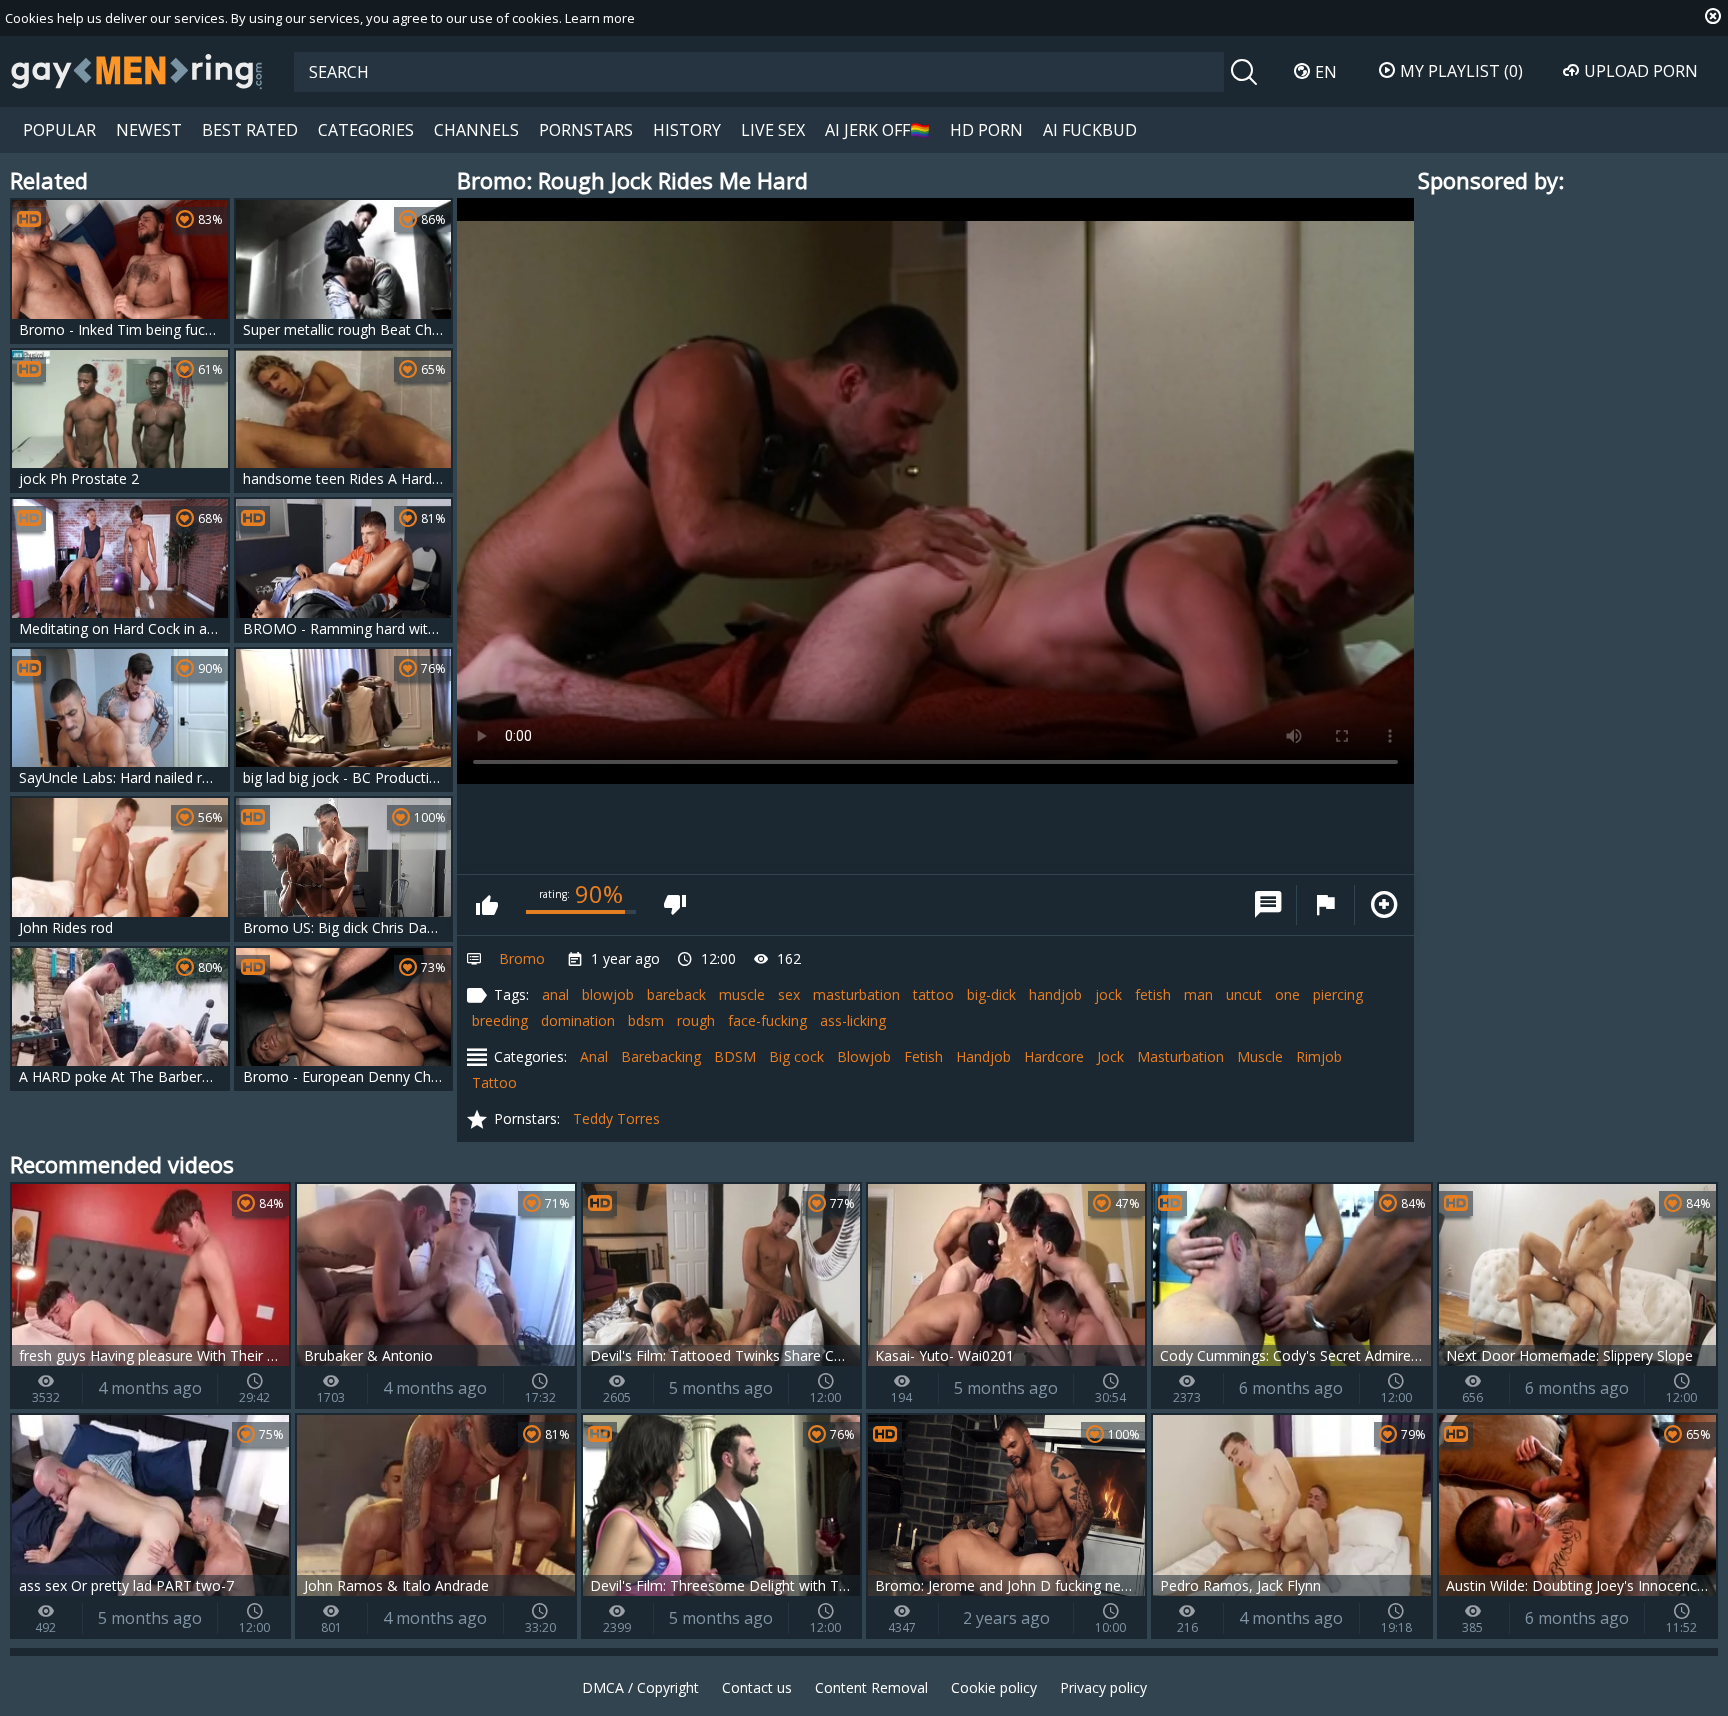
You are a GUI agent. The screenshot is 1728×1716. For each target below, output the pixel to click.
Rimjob (1319, 1056)
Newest (149, 130)
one (1287, 994)
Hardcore (1054, 1056)
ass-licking (853, 1020)
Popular (59, 130)
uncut (1244, 994)
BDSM (735, 1056)
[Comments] (1268, 905)
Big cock (796, 1056)
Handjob (983, 1056)
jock (1108, 994)
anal (555, 994)
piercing (1338, 994)
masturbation (856, 994)
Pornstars (586, 130)
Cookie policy (994, 1687)
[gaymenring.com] (137, 71)
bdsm (646, 1020)
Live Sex (773, 130)
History (687, 130)
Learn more (600, 18)
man (1198, 994)
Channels (476, 130)
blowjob (608, 994)
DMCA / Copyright (640, 1687)
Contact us (757, 1687)
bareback (676, 994)
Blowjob (864, 1056)
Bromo (522, 958)
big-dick (991, 994)
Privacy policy (1103, 1687)
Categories (366, 130)
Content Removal (871, 1687)
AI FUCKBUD (1090, 130)
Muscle (1260, 1056)
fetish (1153, 994)
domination (578, 1020)
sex (789, 994)
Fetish (923, 1056)
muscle (742, 994)
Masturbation (1180, 1056)
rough (696, 1020)
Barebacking (661, 1056)
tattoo (933, 994)
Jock (1110, 1056)
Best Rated (250, 130)
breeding (500, 1020)
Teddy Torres (616, 1118)
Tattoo (494, 1082)
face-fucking (767, 1020)
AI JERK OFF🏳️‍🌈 (877, 130)
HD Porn (986, 130)
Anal (594, 1056)
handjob (1055, 994)
